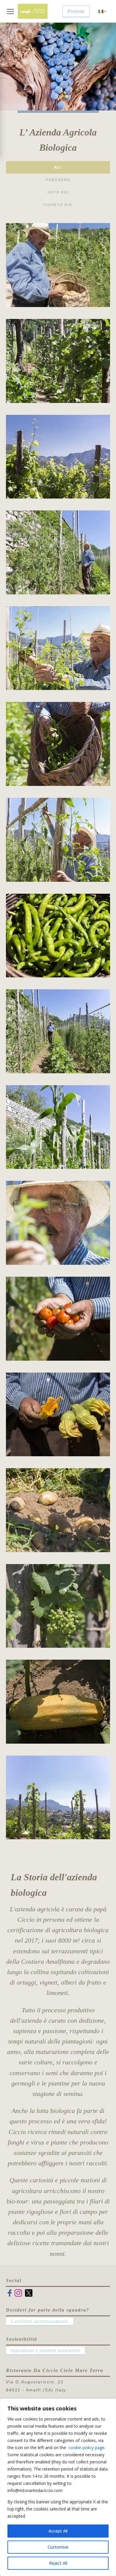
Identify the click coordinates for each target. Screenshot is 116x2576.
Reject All (58, 2563)
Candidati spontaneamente (40, 2321)
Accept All (58, 2531)
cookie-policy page (86, 2447)
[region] (58, 2487)
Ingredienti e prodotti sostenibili (45, 2350)
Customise (58, 2547)
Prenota (76, 11)
